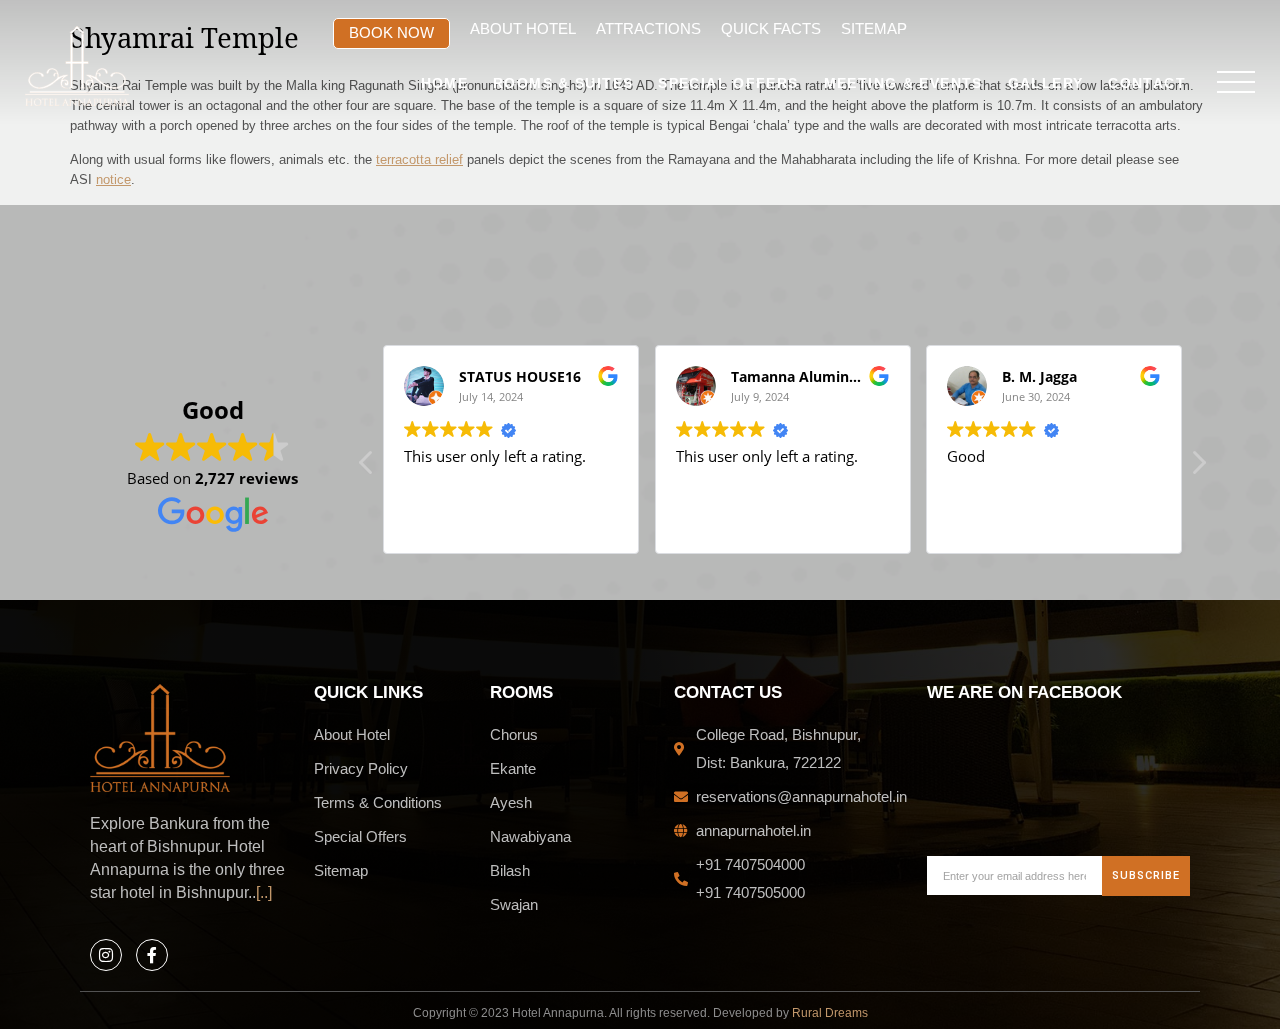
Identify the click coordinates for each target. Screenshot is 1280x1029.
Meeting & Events (903, 83)
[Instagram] (106, 955)
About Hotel (523, 28)
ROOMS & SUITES (563, 83)
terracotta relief (419, 159)
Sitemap (874, 28)
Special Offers (728, 83)
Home (445, 83)
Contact (1147, 83)
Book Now (391, 32)
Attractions (648, 28)
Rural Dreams (830, 1013)
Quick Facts (771, 28)
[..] (264, 892)
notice (113, 179)
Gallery (1046, 83)
